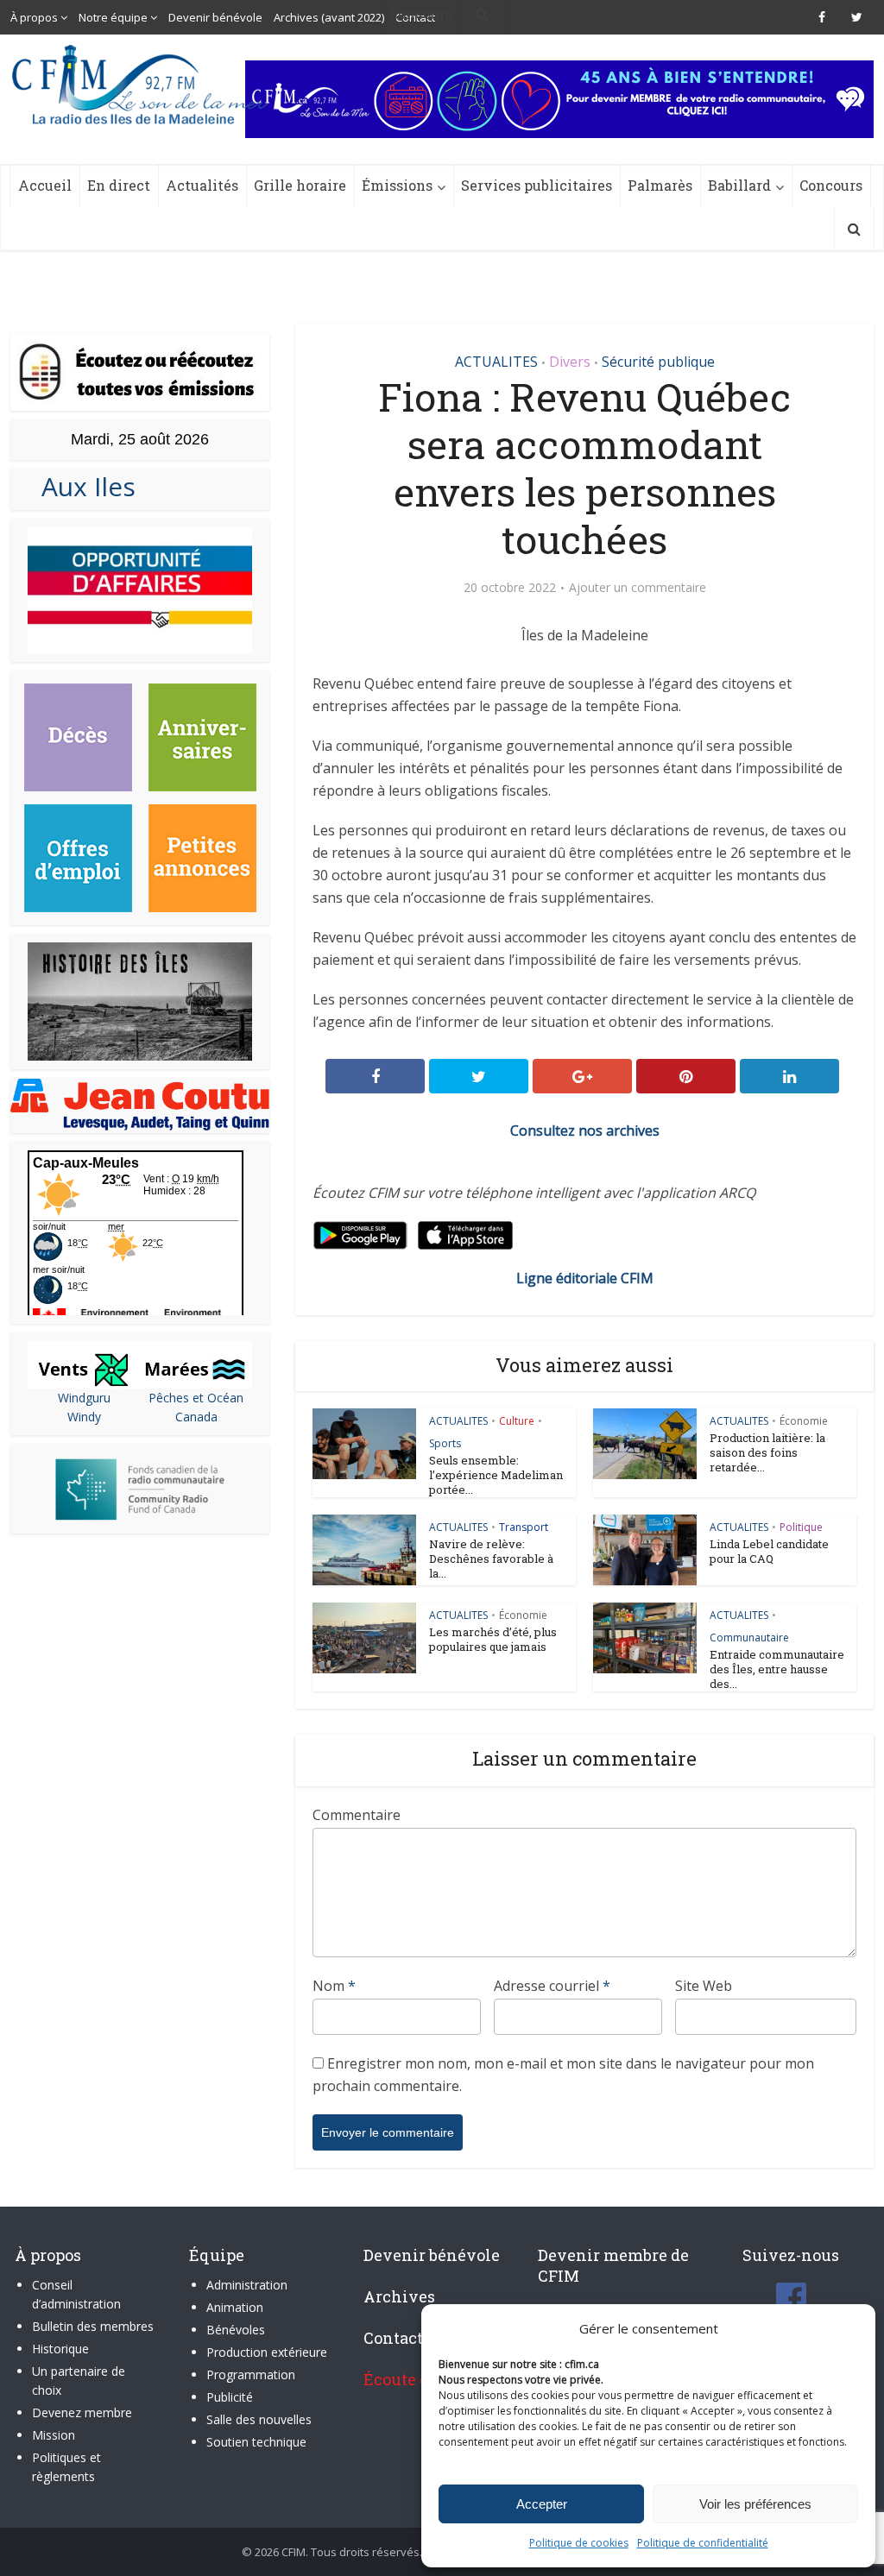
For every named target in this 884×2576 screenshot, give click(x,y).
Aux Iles (82, 486)
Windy (84, 1417)
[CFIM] (142, 85)
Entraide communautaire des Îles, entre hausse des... (777, 1669)
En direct (119, 185)
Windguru (84, 1398)
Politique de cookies (579, 2543)
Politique (801, 1527)
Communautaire (749, 1638)
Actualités (202, 185)
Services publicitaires (537, 185)
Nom (334, 1986)
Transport (524, 1527)
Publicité (230, 2397)
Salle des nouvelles (259, 2419)
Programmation (251, 2374)
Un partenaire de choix (79, 2381)
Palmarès (660, 185)
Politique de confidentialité (703, 2543)
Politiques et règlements (66, 2467)
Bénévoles (236, 2330)
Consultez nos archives (585, 1131)
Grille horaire (300, 185)
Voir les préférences (755, 2504)
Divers (570, 362)
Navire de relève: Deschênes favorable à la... (491, 1559)
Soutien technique (256, 2442)
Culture (517, 1421)
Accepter (542, 2504)
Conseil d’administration (76, 2294)
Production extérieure (267, 2352)
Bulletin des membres (93, 2326)
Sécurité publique (658, 362)
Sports (445, 1443)
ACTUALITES (496, 362)
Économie (804, 1421)
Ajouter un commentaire (638, 588)
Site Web (704, 1986)
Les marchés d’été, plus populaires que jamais (493, 1639)
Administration (247, 2285)
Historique (60, 2349)
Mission (54, 2435)
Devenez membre (82, 2412)
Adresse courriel (552, 1986)
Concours (831, 185)
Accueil (45, 185)
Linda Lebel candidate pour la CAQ (769, 1551)
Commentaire (357, 1815)
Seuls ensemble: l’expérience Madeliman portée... (496, 1475)
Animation (235, 2307)
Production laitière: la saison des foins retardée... (767, 1452)
